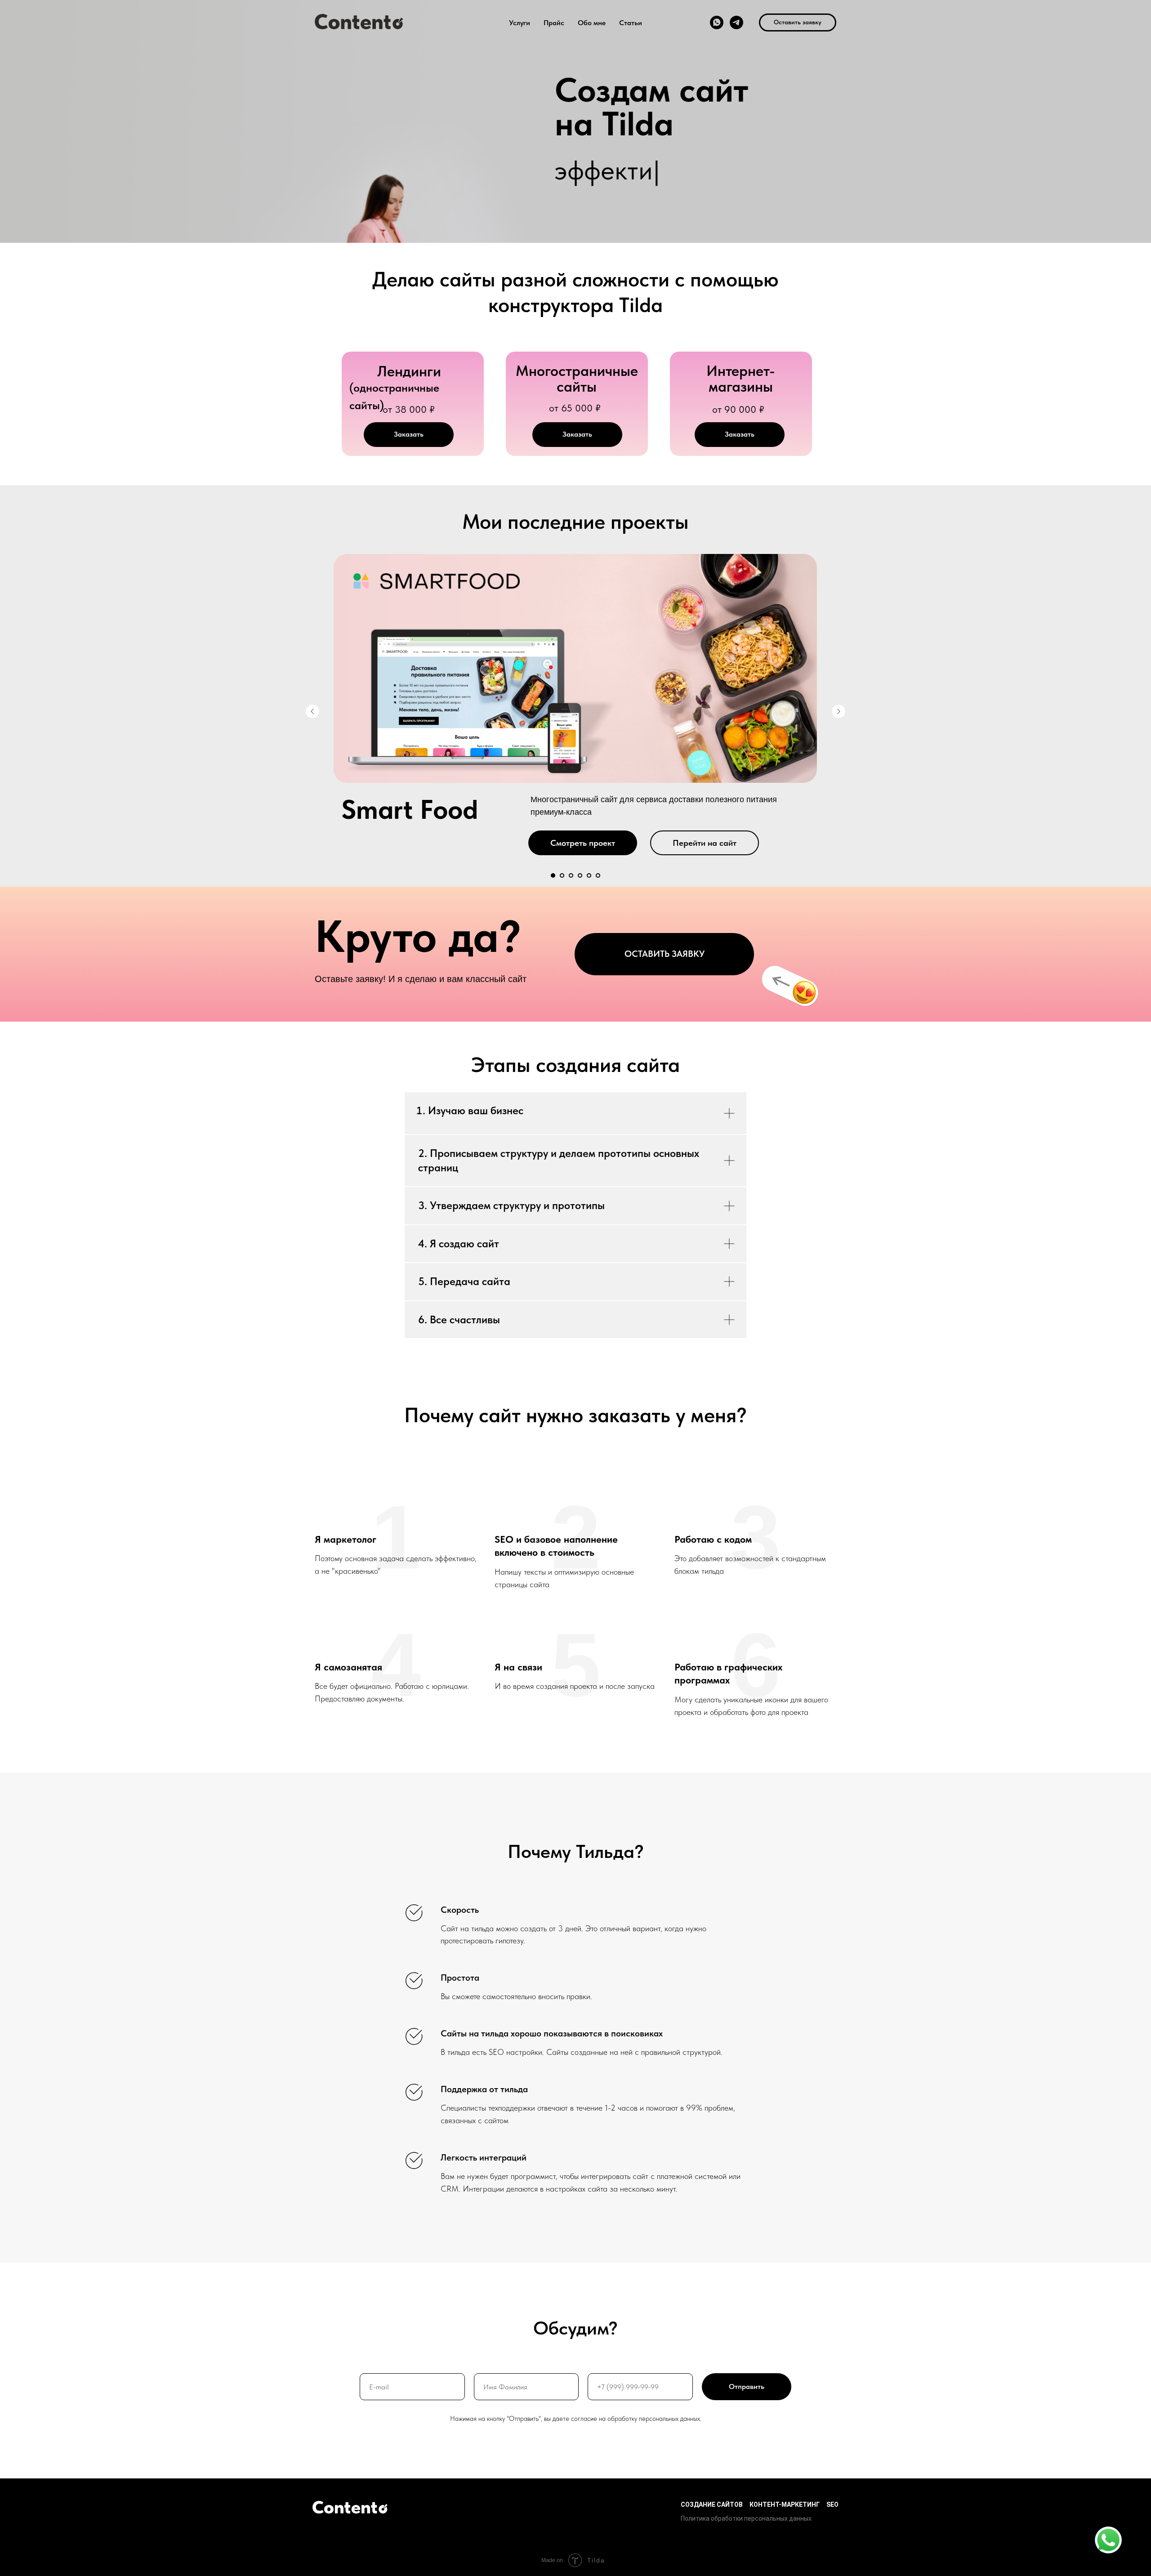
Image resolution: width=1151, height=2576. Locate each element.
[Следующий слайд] (839, 711)
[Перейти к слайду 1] (553, 875)
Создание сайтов (712, 2505)
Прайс (554, 23)
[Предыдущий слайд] (312, 711)
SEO (832, 2505)
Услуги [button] (520, 23)
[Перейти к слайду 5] (589, 875)
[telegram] (736, 22)
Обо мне (592, 23)
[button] (798, 22)
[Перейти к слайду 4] (580, 875)
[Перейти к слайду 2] (562, 875)
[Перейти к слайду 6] (598, 875)
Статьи (631, 23)
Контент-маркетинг (785, 2505)
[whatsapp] (717, 22)
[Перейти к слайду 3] (571, 875)
